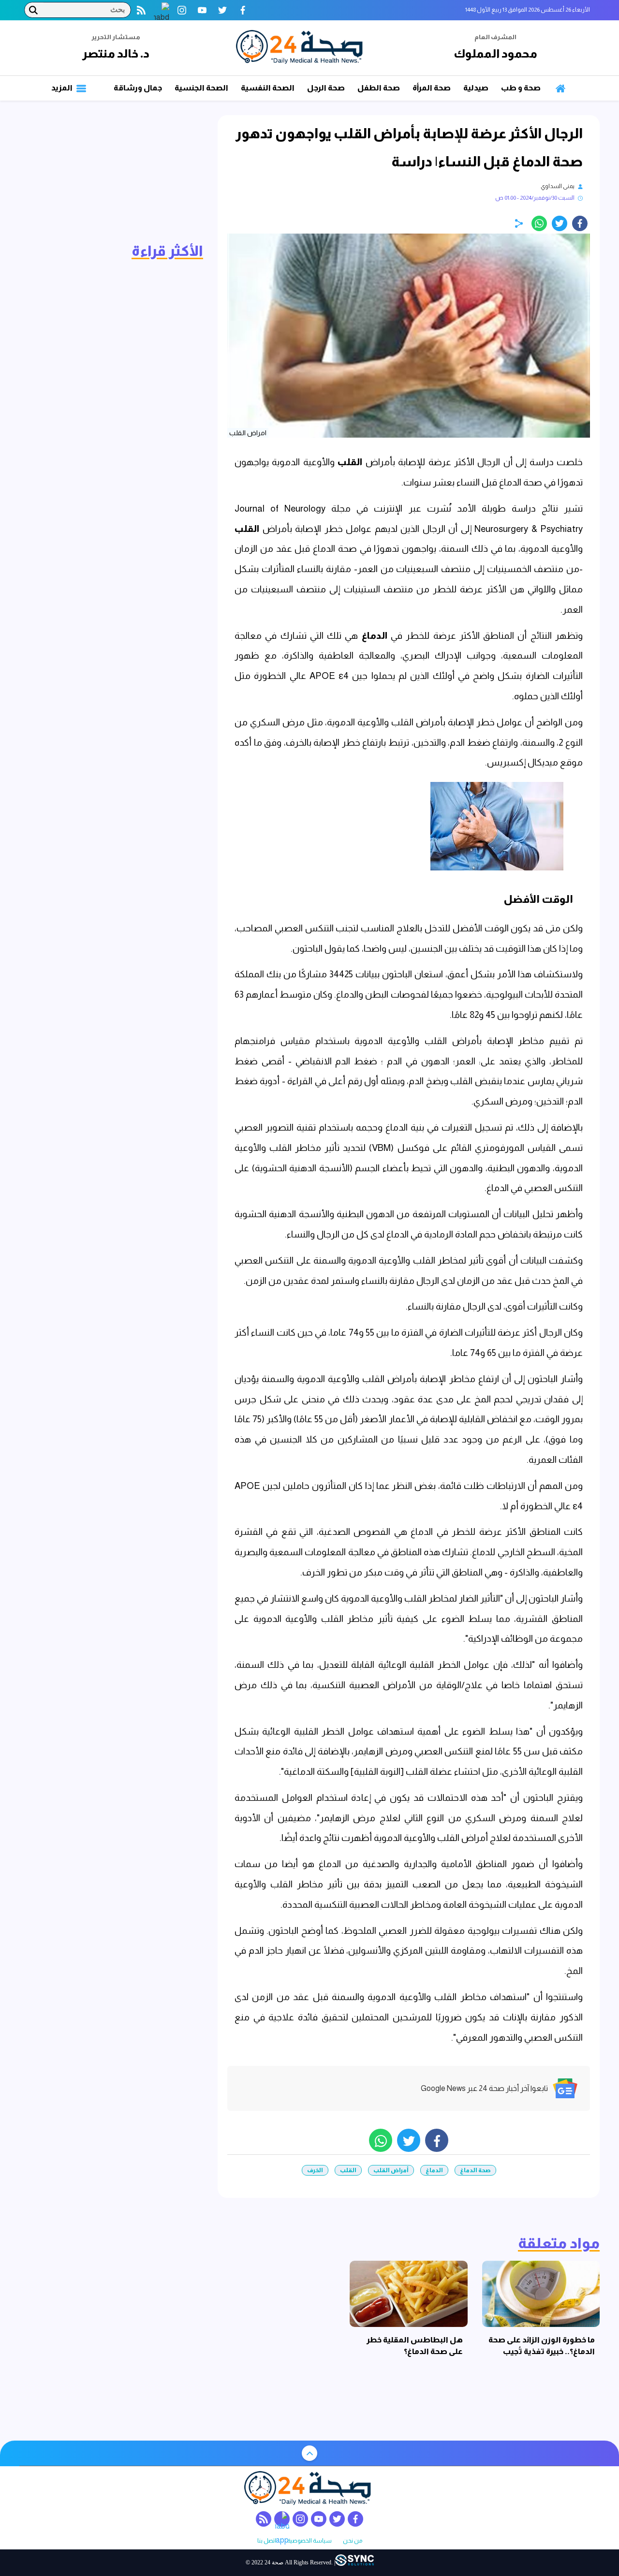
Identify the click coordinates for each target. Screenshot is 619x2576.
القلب (348, 462)
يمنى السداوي (558, 186)
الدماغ (372, 636)
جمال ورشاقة (138, 88)
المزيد (63, 88)
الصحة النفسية (268, 88)
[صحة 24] (301, 48)
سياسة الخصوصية (309, 2541)
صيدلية (476, 88)
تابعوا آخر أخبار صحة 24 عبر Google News (484, 2088)
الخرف (315, 2170)
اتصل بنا (267, 2541)
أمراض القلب (391, 2170)
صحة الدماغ (475, 2170)
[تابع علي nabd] (162, 10)
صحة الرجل (326, 88)
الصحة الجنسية (201, 88)
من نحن (353, 2541)
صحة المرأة (432, 88)
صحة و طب (521, 88)
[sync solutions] (354, 2563)
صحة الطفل (379, 88)
